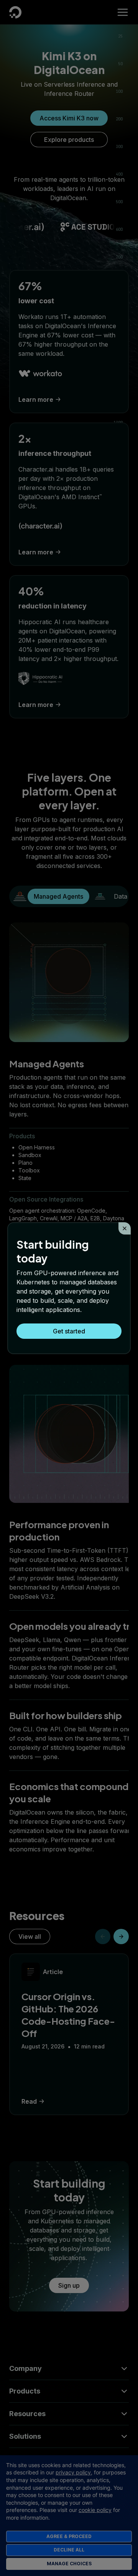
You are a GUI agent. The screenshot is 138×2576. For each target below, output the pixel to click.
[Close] (125, 1228)
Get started (69, 1331)
